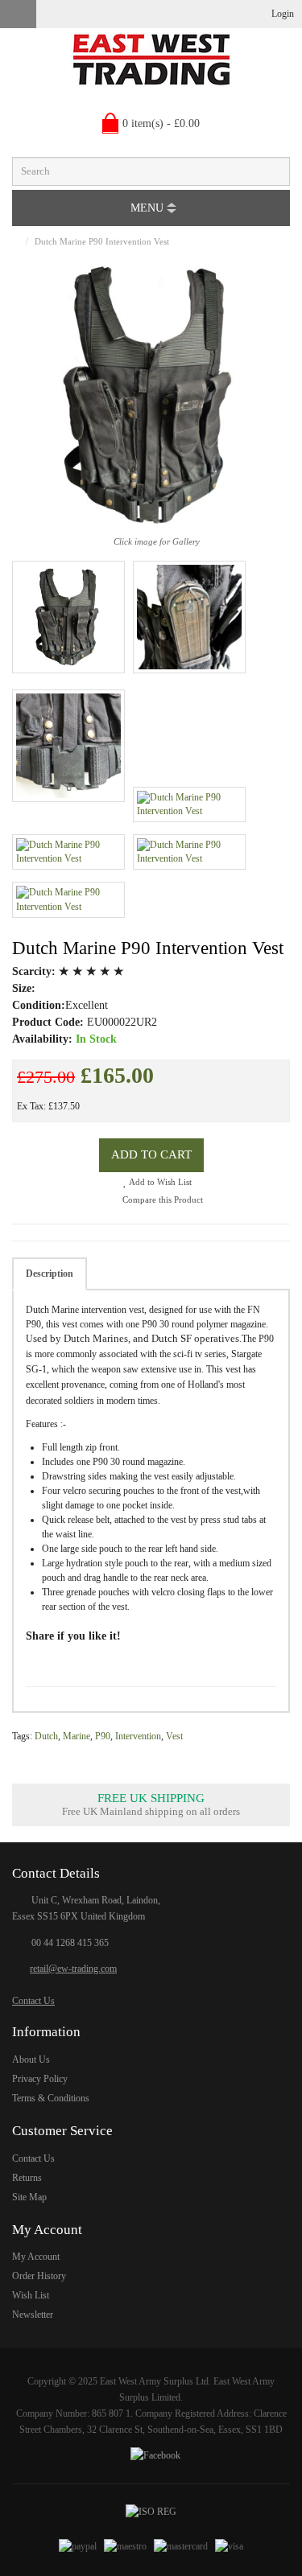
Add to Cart (151, 1154)
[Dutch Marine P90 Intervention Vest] (68, 617)
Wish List (31, 2295)
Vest (174, 1736)
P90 (103, 1736)
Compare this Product (161, 1200)
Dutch (46, 1736)
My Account (36, 2257)
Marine (77, 1736)
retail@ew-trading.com (73, 1969)
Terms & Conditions (51, 2098)
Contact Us (33, 2001)
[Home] (16, 241)
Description (50, 1274)
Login (283, 14)
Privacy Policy (40, 2079)
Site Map (29, 2197)
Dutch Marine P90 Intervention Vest (102, 241)
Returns (27, 2178)
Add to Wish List (159, 1182)
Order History (39, 2276)
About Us (31, 2060)
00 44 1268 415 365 (70, 1943)
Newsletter (33, 2315)
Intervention (138, 1736)
